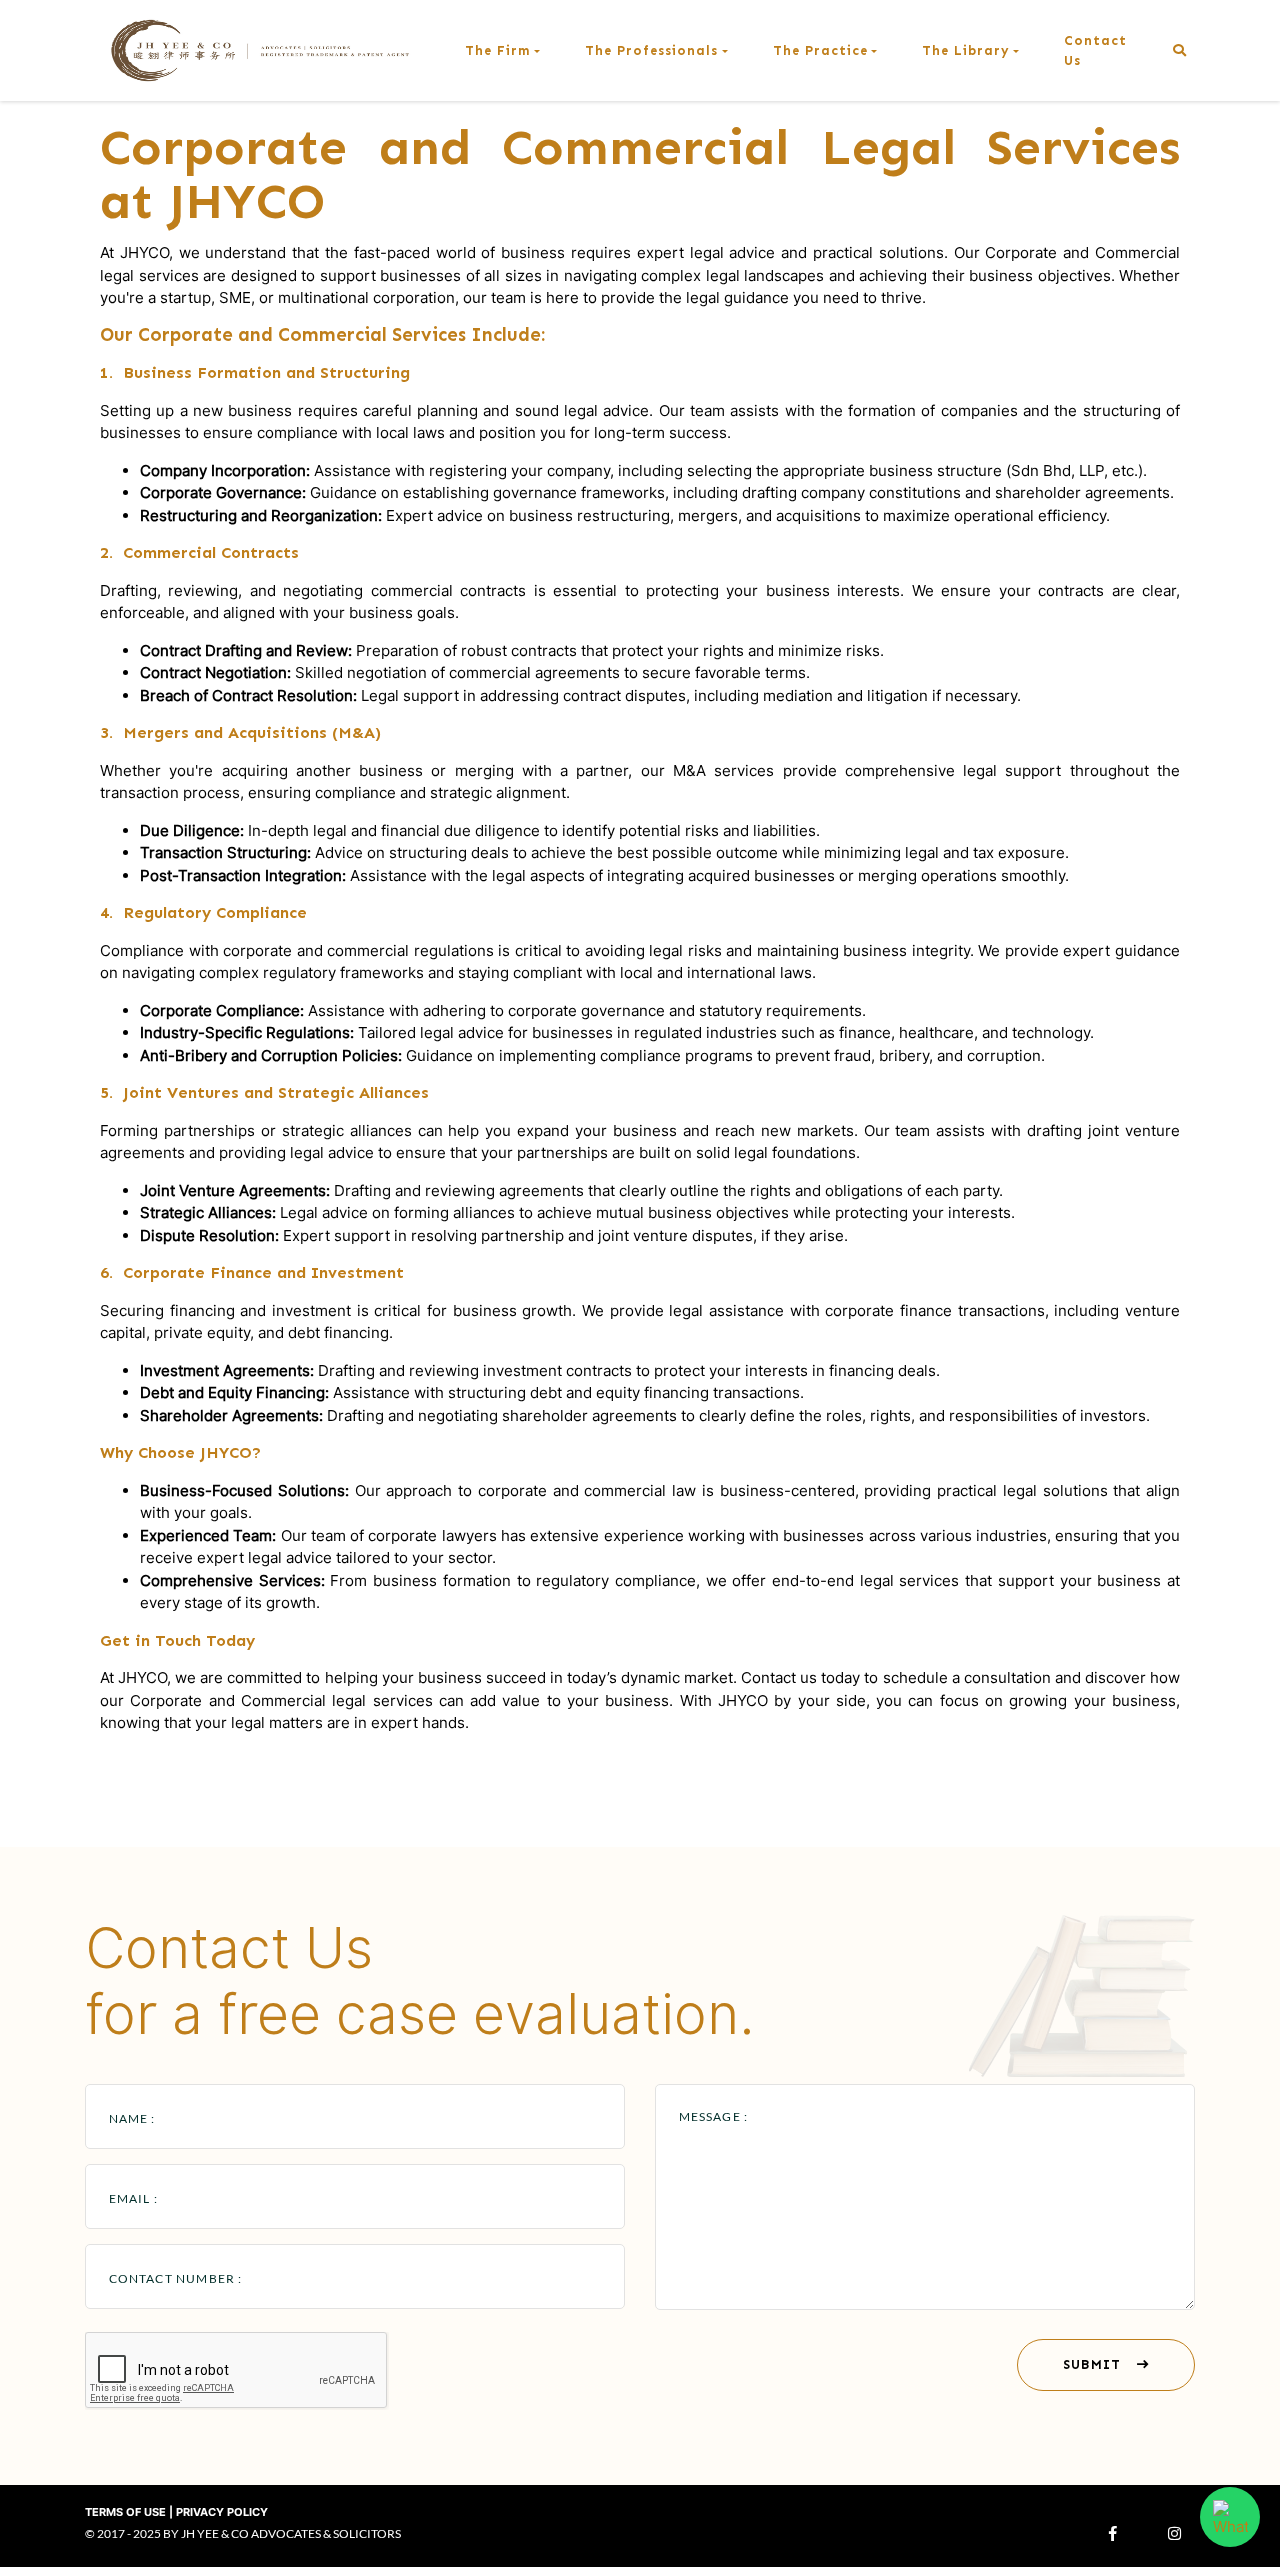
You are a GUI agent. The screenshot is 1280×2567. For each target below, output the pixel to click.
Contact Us (1095, 50)
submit (1092, 2364)
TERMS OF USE (125, 2512)
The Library (966, 50)
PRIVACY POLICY (222, 2512)
